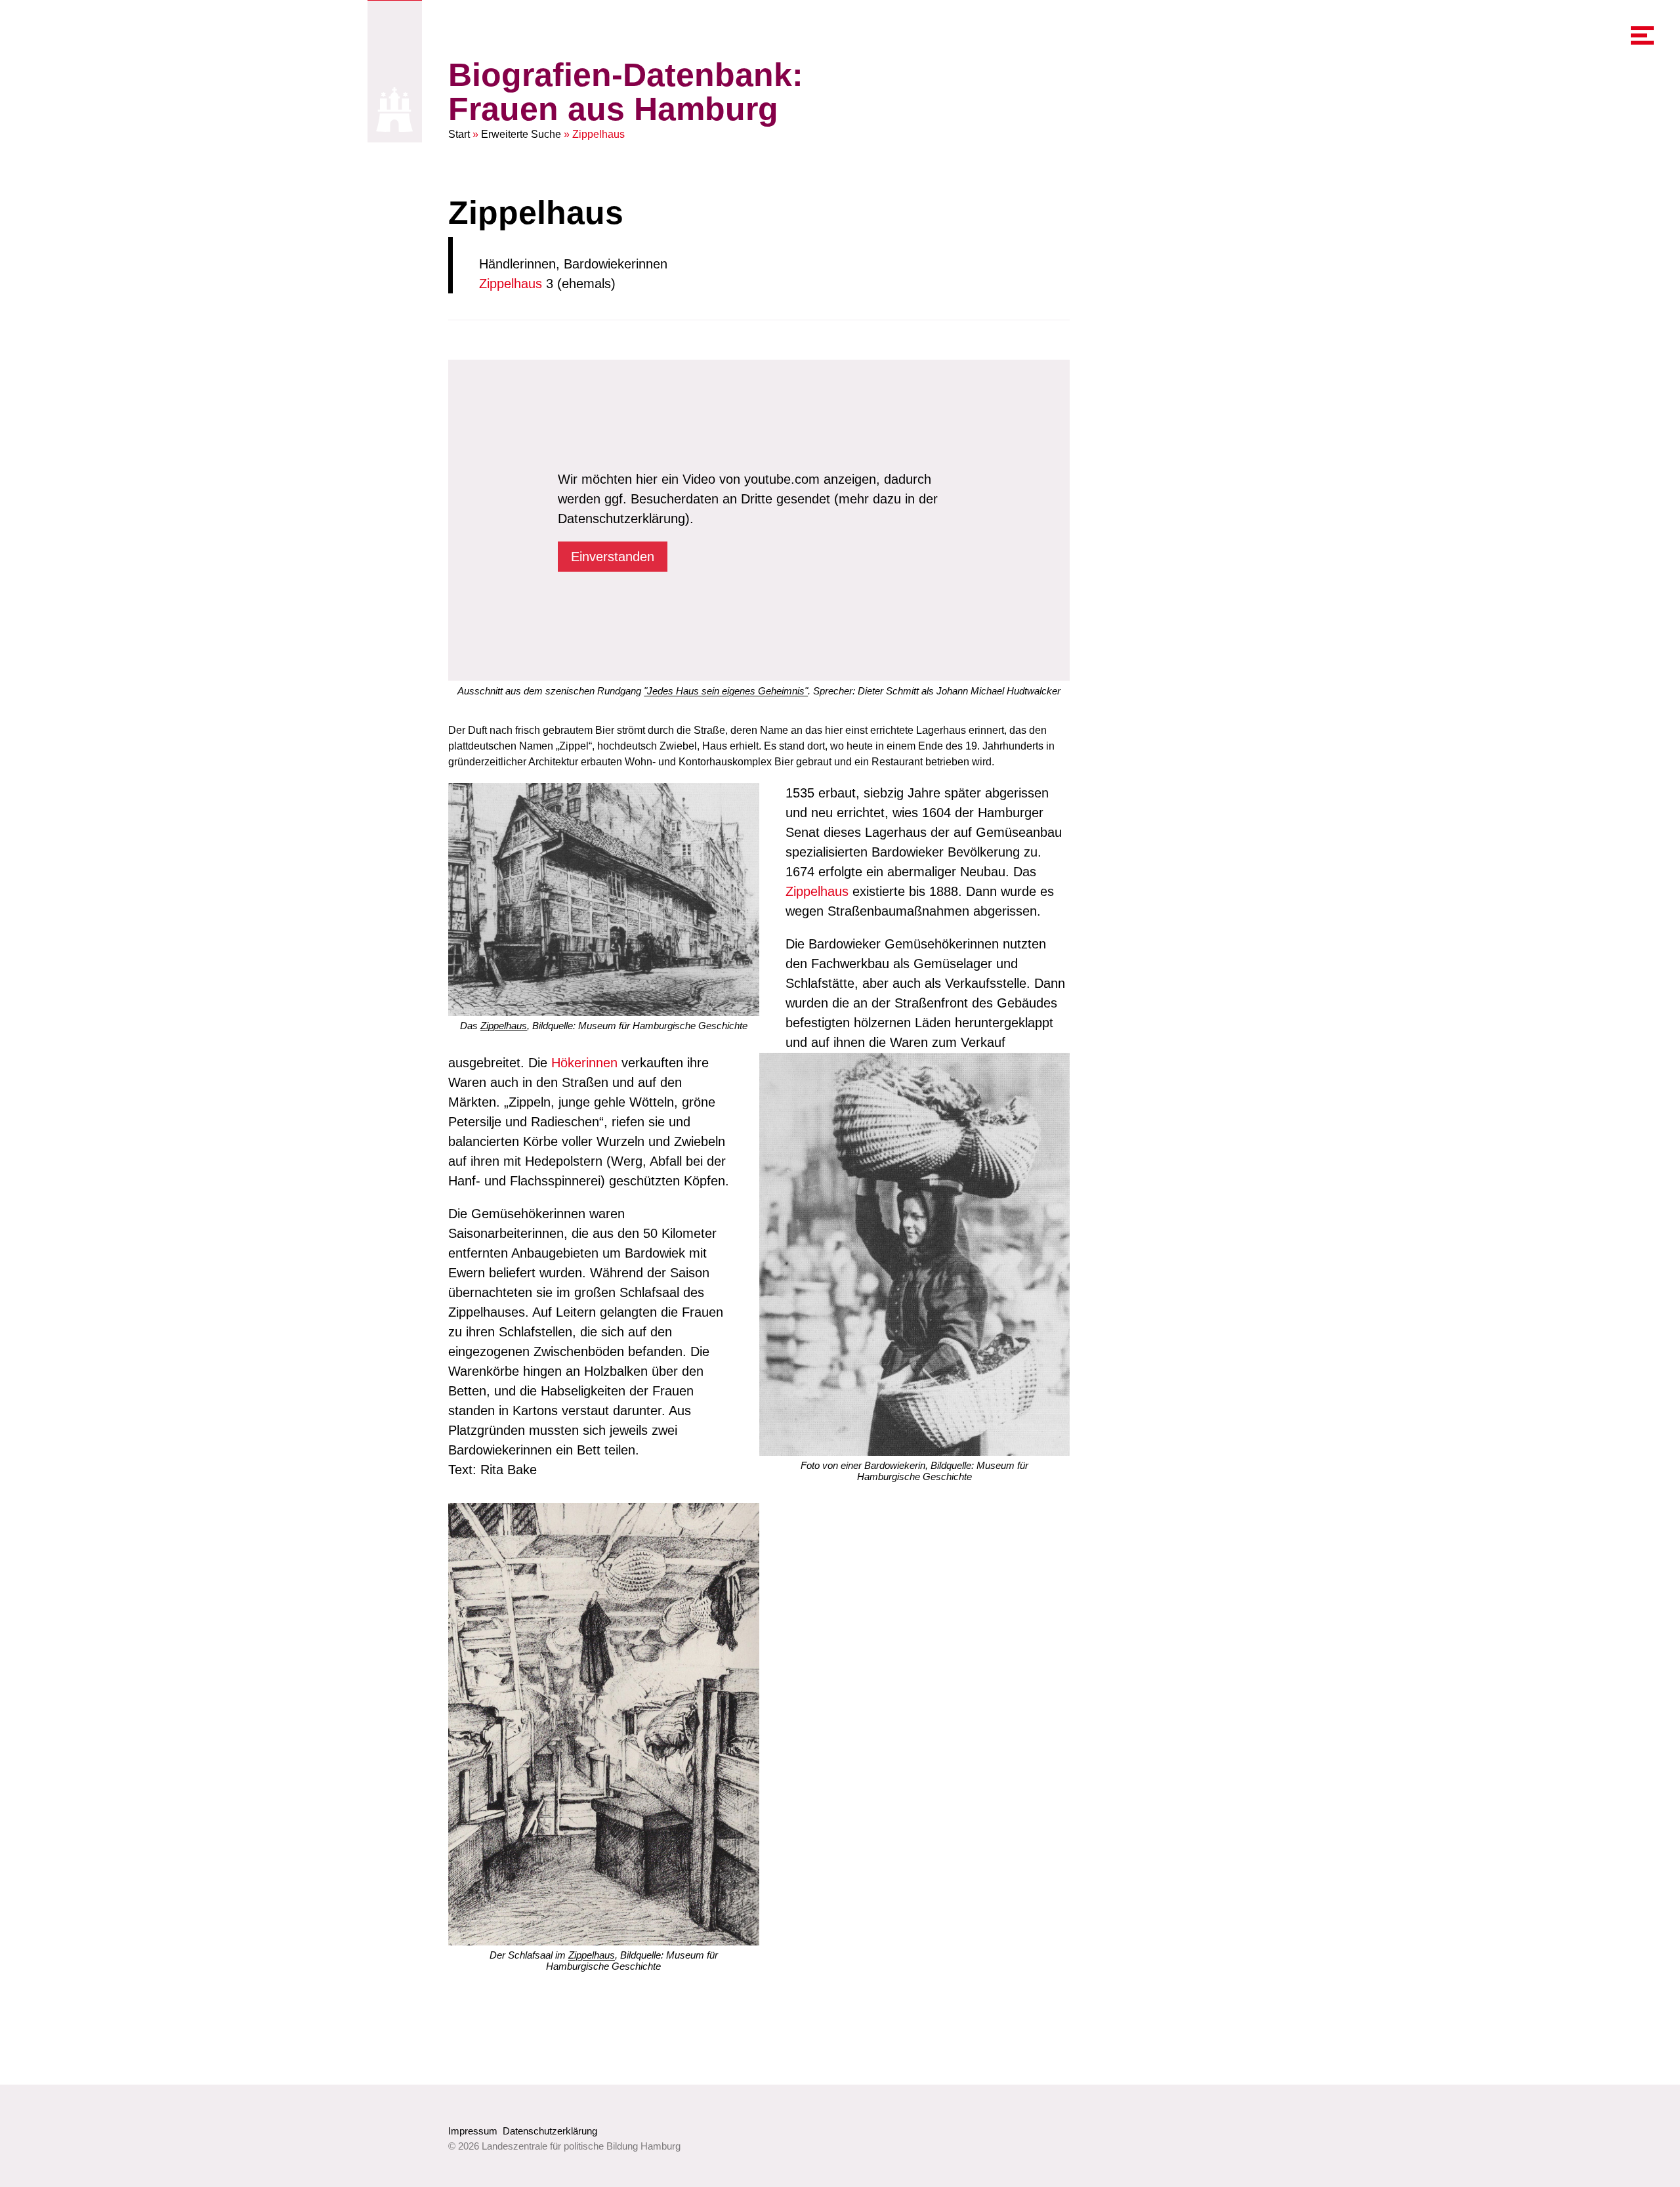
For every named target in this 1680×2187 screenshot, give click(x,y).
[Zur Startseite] (395, 109)
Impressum (473, 2131)
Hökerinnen (584, 1063)
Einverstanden (613, 557)
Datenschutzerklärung (550, 2131)
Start (459, 134)
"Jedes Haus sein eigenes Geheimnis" (726, 691)
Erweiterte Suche (521, 134)
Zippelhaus (511, 284)
